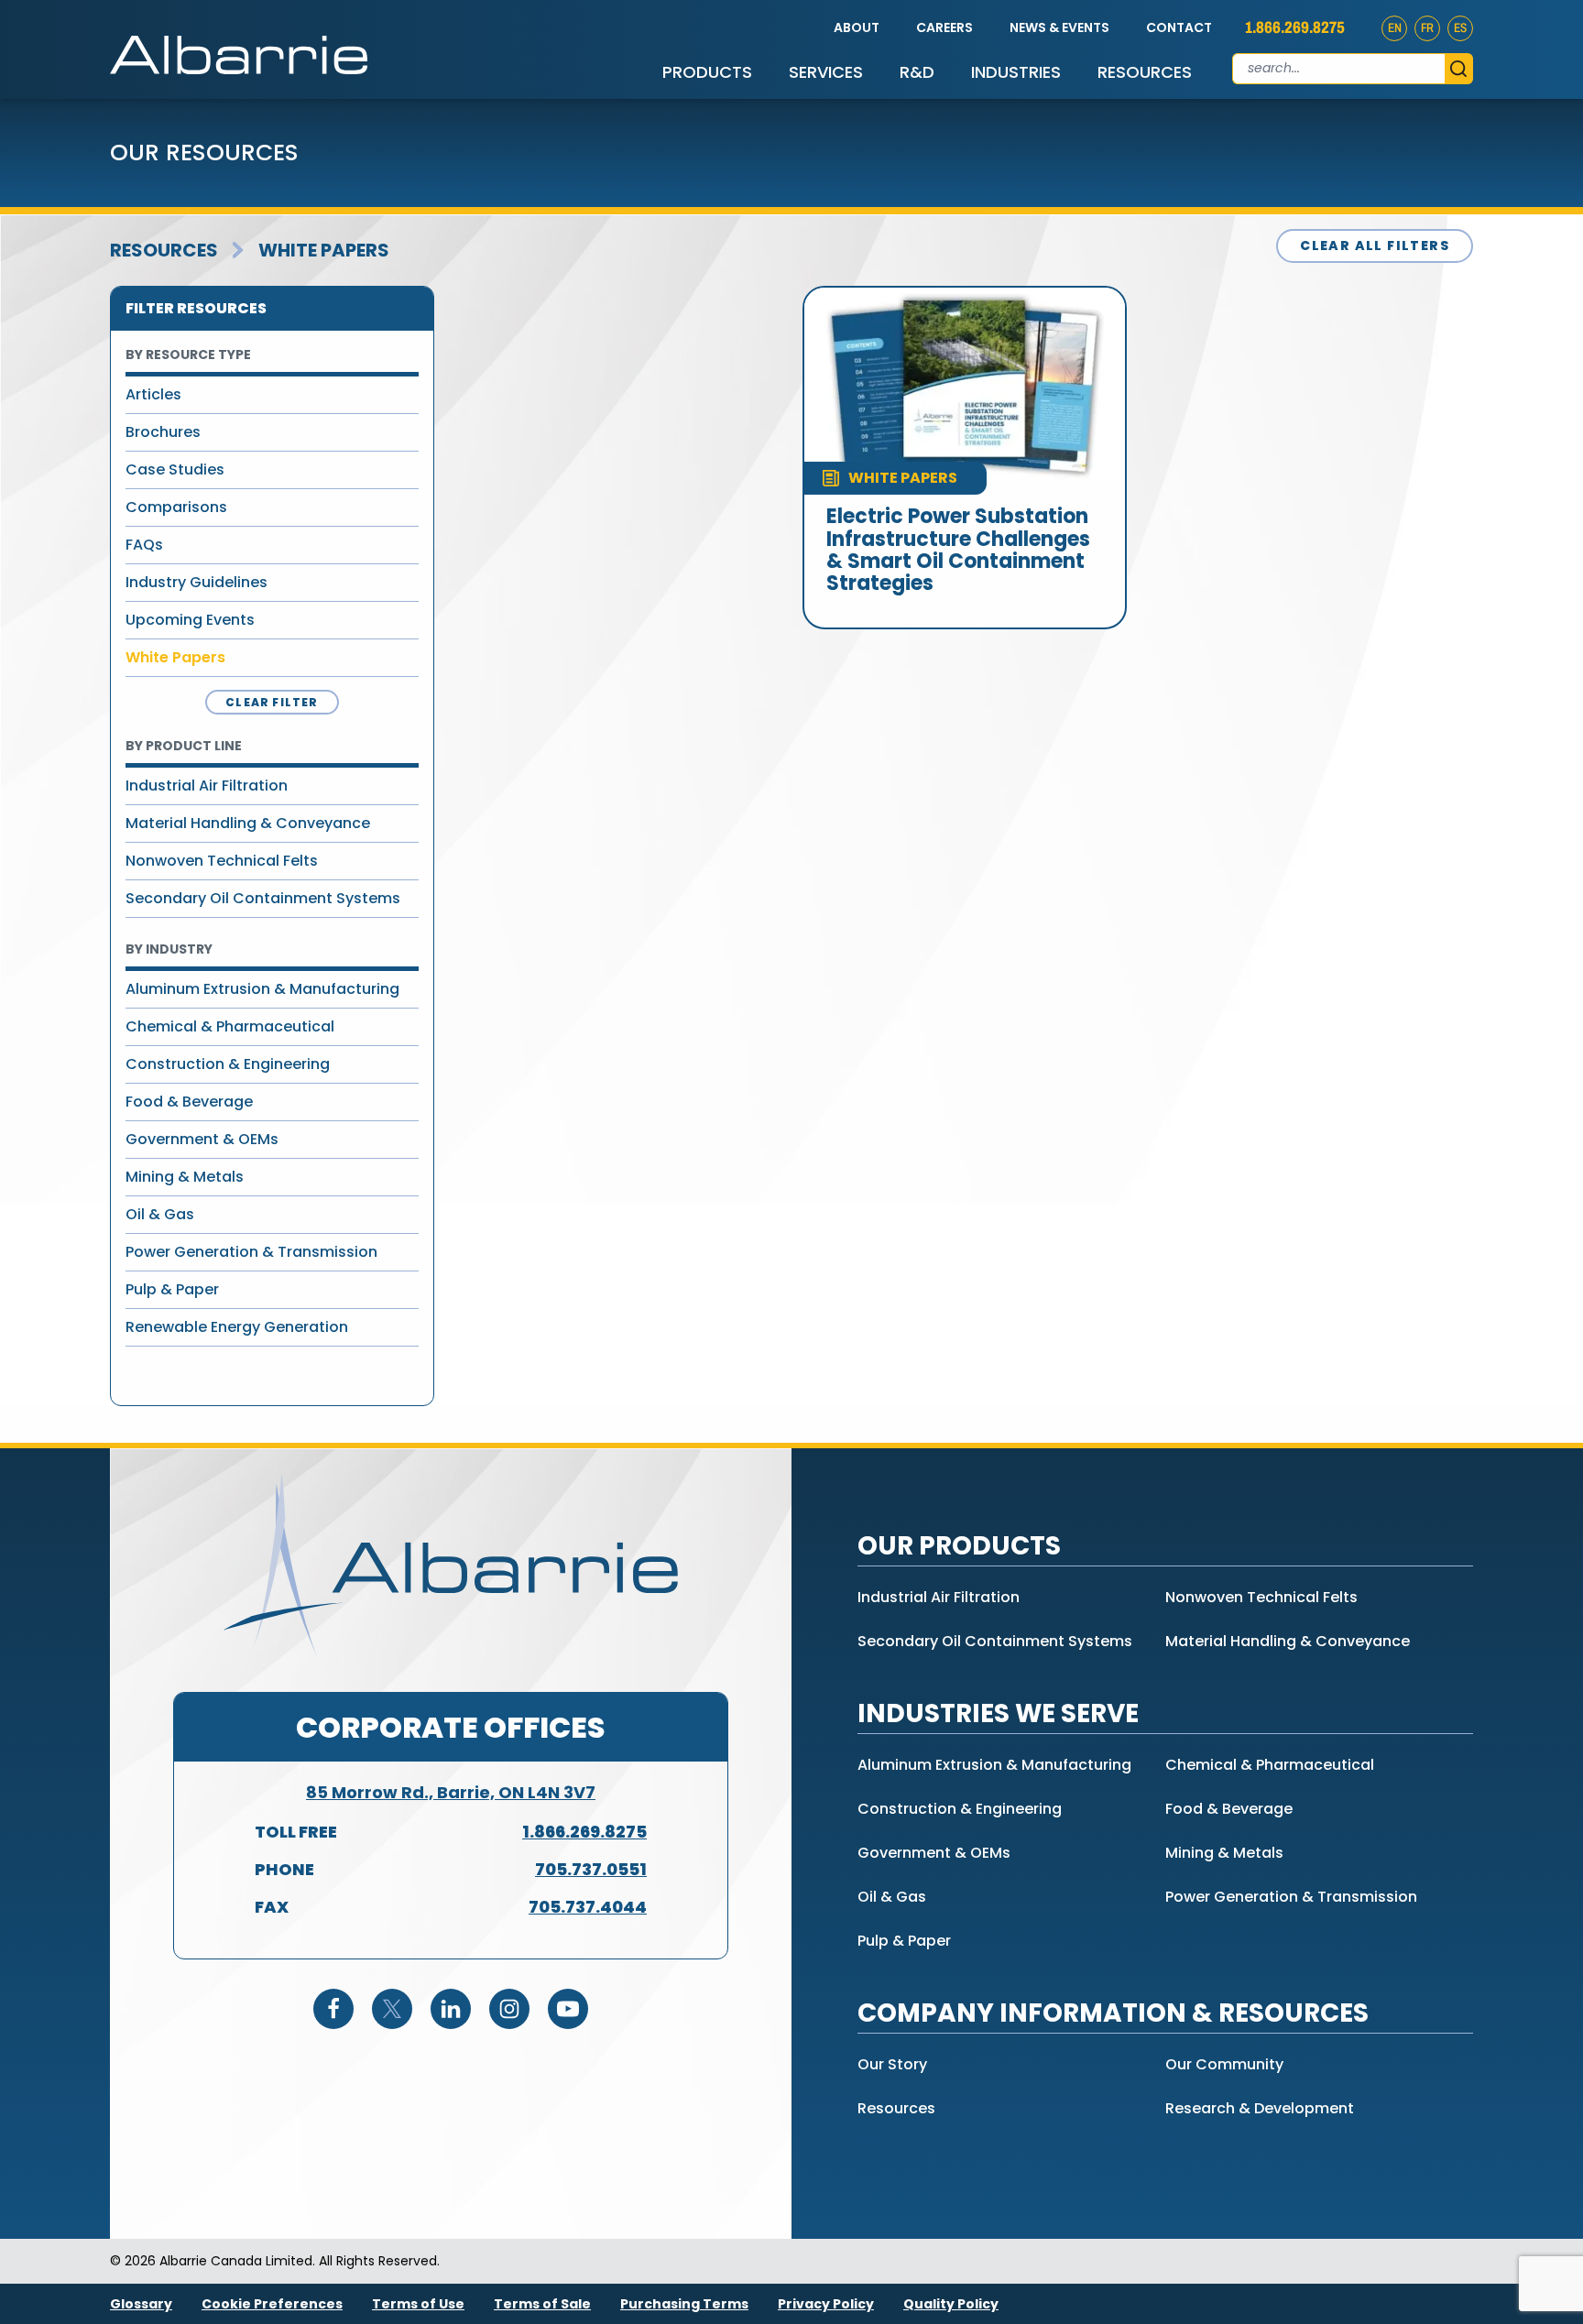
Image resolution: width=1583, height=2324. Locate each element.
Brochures (163, 432)
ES (1460, 28)
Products (707, 72)
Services (826, 72)
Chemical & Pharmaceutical (230, 1026)
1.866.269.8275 (1295, 27)
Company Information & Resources (1113, 2013)
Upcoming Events (190, 620)
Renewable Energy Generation (237, 1327)
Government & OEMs (202, 1139)
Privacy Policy (826, 2304)
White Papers (324, 250)
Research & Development (1260, 2108)
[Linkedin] (451, 2009)
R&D (917, 72)
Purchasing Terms (684, 2304)
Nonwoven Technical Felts (222, 861)
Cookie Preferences (272, 2304)
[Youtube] (568, 2009)
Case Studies (175, 469)
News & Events (1059, 27)
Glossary (141, 2304)
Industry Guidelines (197, 582)
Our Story (892, 2064)
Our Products (959, 1546)
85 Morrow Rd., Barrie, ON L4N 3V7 (451, 1792)
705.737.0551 (591, 1869)
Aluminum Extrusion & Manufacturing (262, 989)
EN (1395, 28)
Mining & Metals (185, 1177)
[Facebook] (333, 2009)
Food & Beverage (189, 1102)
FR (1427, 28)
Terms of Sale (542, 2304)
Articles (153, 394)
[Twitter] (392, 2009)
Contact (1179, 27)
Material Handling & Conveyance (248, 823)
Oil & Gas (160, 1214)
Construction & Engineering (228, 1064)
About (857, 27)
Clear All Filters (1375, 245)
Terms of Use (418, 2304)
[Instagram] (509, 2009)
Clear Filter (272, 702)
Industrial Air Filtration (207, 786)
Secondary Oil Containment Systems (263, 898)
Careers (944, 27)
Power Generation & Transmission (251, 1252)
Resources (1145, 72)
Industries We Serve (998, 1713)
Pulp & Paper (172, 1289)
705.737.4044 (588, 1907)
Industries (1016, 72)
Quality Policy (951, 2304)
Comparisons (176, 507)
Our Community (1224, 2064)
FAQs (144, 545)
